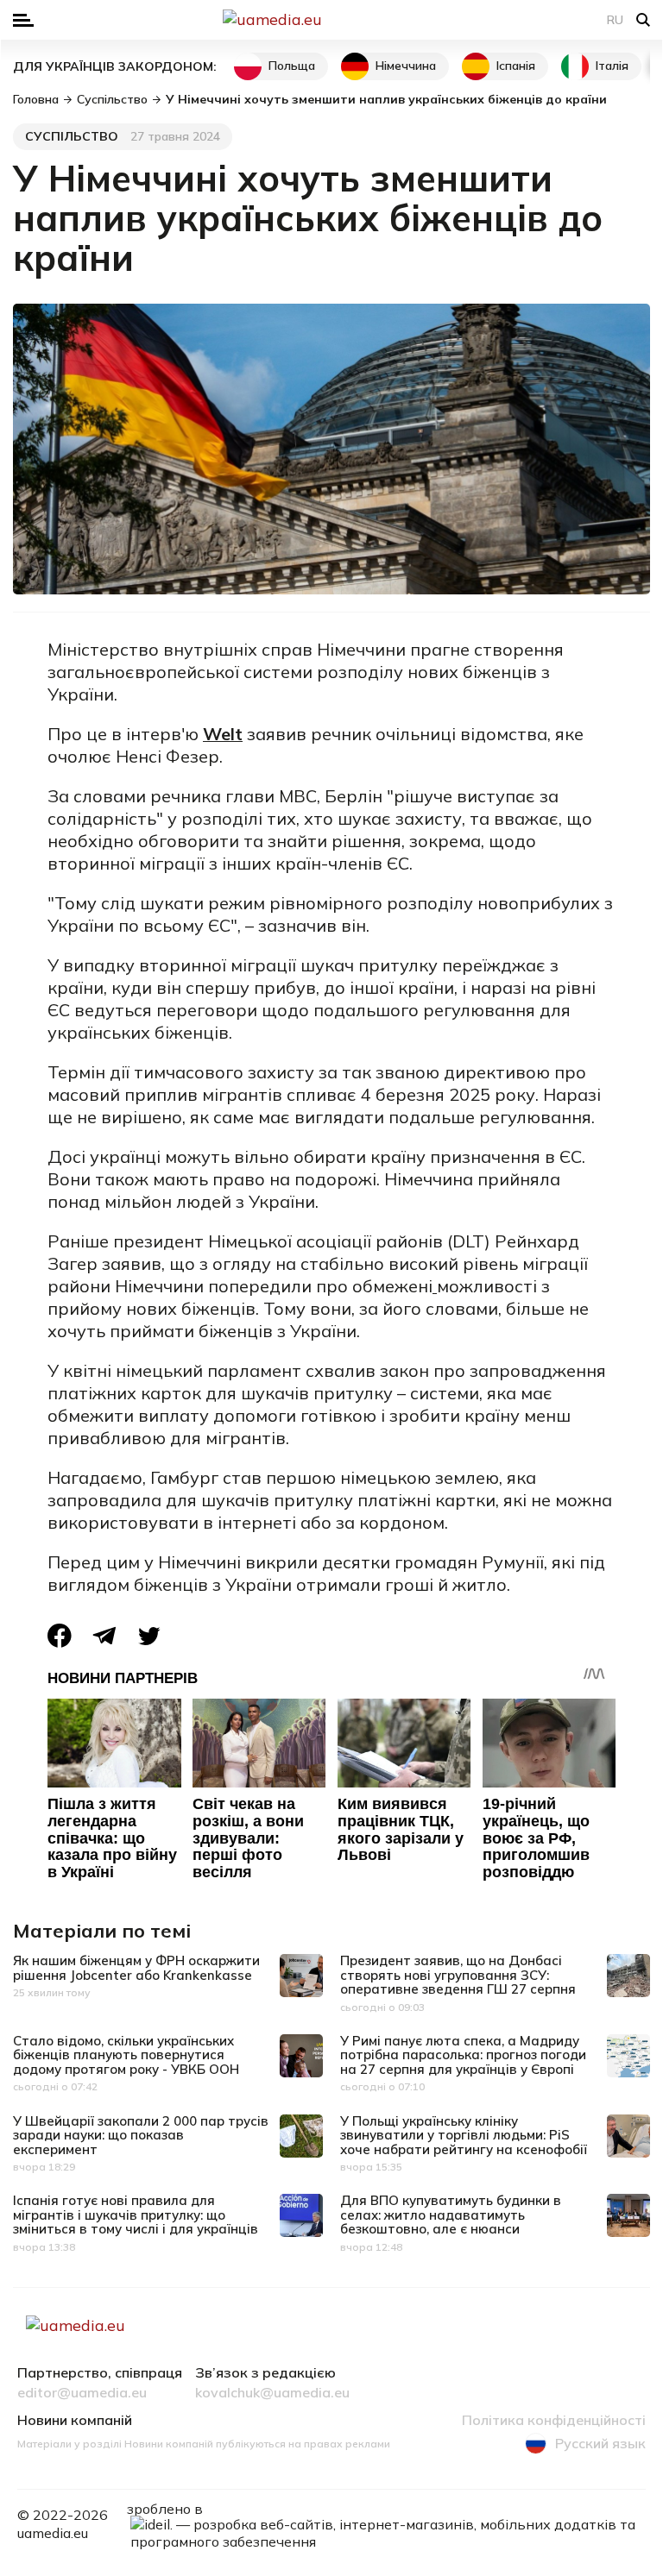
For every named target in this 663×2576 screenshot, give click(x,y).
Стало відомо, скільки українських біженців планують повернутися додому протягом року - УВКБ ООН (126, 2055)
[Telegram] (104, 1636)
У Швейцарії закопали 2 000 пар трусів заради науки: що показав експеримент (141, 2135)
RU (615, 20)
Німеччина (406, 66)
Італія (612, 66)
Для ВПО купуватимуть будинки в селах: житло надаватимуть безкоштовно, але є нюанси (451, 2215)
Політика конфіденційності (554, 2421)
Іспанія (516, 66)
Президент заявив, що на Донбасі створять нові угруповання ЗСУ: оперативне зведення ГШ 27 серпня (458, 1975)
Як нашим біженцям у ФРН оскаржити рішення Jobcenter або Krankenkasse (136, 1968)
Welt (223, 734)
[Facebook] (60, 1636)
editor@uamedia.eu (82, 2393)
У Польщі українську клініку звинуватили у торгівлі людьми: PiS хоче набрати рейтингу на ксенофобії (464, 2135)
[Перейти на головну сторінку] (331, 20)
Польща (292, 66)
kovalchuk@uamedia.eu (272, 2393)
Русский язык (600, 2443)
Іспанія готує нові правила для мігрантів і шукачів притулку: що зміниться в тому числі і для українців (136, 2215)
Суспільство (72, 136)
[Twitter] (149, 1636)
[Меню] (23, 20)
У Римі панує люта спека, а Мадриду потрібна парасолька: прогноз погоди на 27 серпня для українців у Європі (463, 2055)
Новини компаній (75, 2421)
